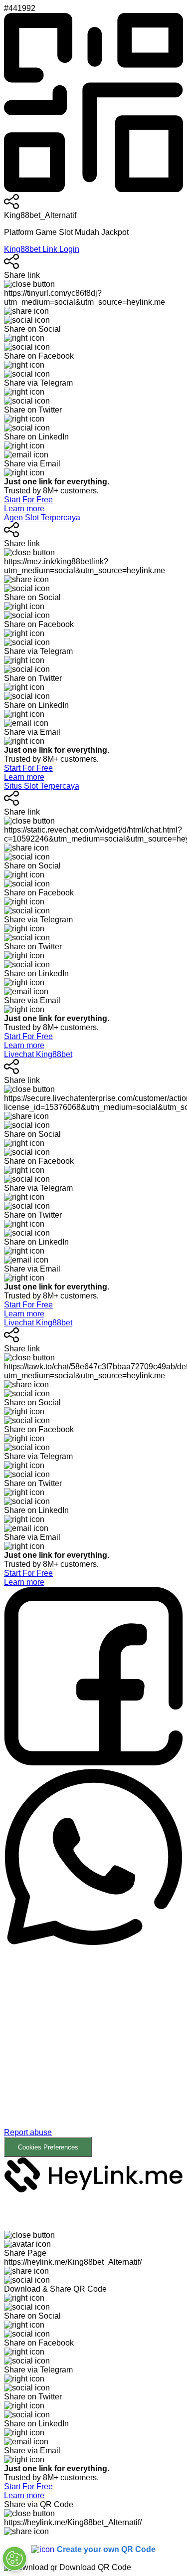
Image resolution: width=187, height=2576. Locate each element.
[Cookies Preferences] (14, 2559)
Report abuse (28, 2132)
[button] (93, 2052)
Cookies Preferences (48, 2147)
